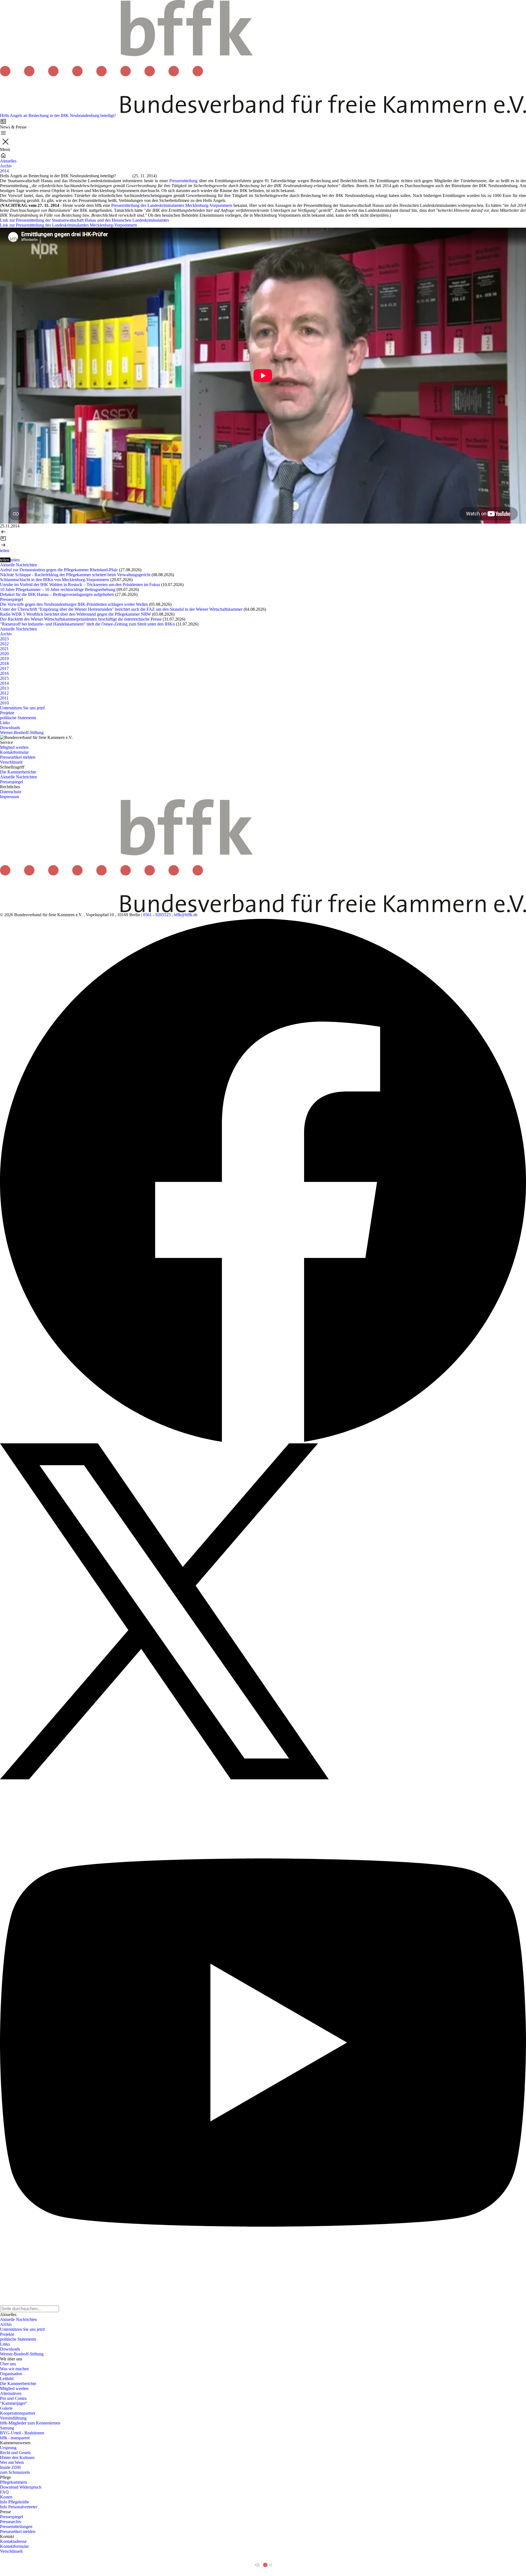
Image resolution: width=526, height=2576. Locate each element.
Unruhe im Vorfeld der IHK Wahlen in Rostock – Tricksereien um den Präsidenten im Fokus (80, 585)
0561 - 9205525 (157, 915)
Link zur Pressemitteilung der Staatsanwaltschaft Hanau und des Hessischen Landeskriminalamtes (85, 220)
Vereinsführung (13, 2418)
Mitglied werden (14, 747)
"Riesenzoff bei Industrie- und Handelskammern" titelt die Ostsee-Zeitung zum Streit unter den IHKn (87, 624)
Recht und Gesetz (15, 2453)
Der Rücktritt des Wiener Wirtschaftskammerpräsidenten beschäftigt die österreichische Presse (81, 619)
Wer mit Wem (12, 2462)
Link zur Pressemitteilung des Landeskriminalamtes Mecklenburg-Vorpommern (68, 225)
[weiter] (263, 545)
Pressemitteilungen (16, 2527)
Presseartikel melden (18, 757)
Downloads (10, 728)
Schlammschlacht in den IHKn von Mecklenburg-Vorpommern (55, 580)
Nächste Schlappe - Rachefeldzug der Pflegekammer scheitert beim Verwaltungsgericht (75, 575)
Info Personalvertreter (19, 2507)
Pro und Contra (13, 2398)
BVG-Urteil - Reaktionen (22, 2433)
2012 (4, 693)
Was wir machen (14, 2369)
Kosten (6, 2497)
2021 (4, 649)
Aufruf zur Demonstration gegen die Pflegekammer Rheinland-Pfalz (59, 570)
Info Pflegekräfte (15, 2502)
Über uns (8, 2364)
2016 (4, 673)
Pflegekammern (14, 2482)
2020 (4, 654)
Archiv (6, 166)
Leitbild (7, 2379)
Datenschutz (11, 792)
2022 (4, 644)
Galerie (6, 2408)
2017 (4, 668)
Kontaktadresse (13, 2541)
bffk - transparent (15, 2438)
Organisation (11, 2374)
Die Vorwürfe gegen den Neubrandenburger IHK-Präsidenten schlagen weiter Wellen (74, 604)
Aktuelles (8, 161)
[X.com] (263, 1611)
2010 (4, 703)
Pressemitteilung (183, 181)
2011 (4, 698)
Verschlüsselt (11, 762)
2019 (4, 659)
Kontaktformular (14, 752)
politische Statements (18, 718)
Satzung (7, 2428)
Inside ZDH (10, 2467)
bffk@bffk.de (186, 915)
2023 (4, 639)
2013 (4, 688)
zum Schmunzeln (15, 2472)
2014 (4, 171)
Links (5, 723)
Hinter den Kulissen (17, 2458)
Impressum (9, 797)
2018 (4, 663)
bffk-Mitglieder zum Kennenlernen (30, 2423)
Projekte (7, 713)
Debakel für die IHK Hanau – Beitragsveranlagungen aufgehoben (57, 594)
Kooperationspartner (18, 2413)
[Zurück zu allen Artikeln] (263, 538)
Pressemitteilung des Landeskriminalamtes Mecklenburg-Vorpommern (172, 205)
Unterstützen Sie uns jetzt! (23, 708)
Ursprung (8, 2448)
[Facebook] (263, 1180)
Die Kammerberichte (18, 772)
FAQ (4, 2492)
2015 (4, 678)
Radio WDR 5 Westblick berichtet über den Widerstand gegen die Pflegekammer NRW (75, 614)
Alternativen (11, 2393)
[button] (5, 551)
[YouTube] (263, 2043)
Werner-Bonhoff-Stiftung (22, 732)
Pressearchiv (11, 2522)
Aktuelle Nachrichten (18, 565)
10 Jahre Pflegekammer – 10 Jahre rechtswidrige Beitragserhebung (58, 589)
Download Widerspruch (21, 2487)
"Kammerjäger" (14, 2403)
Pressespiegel (12, 599)
